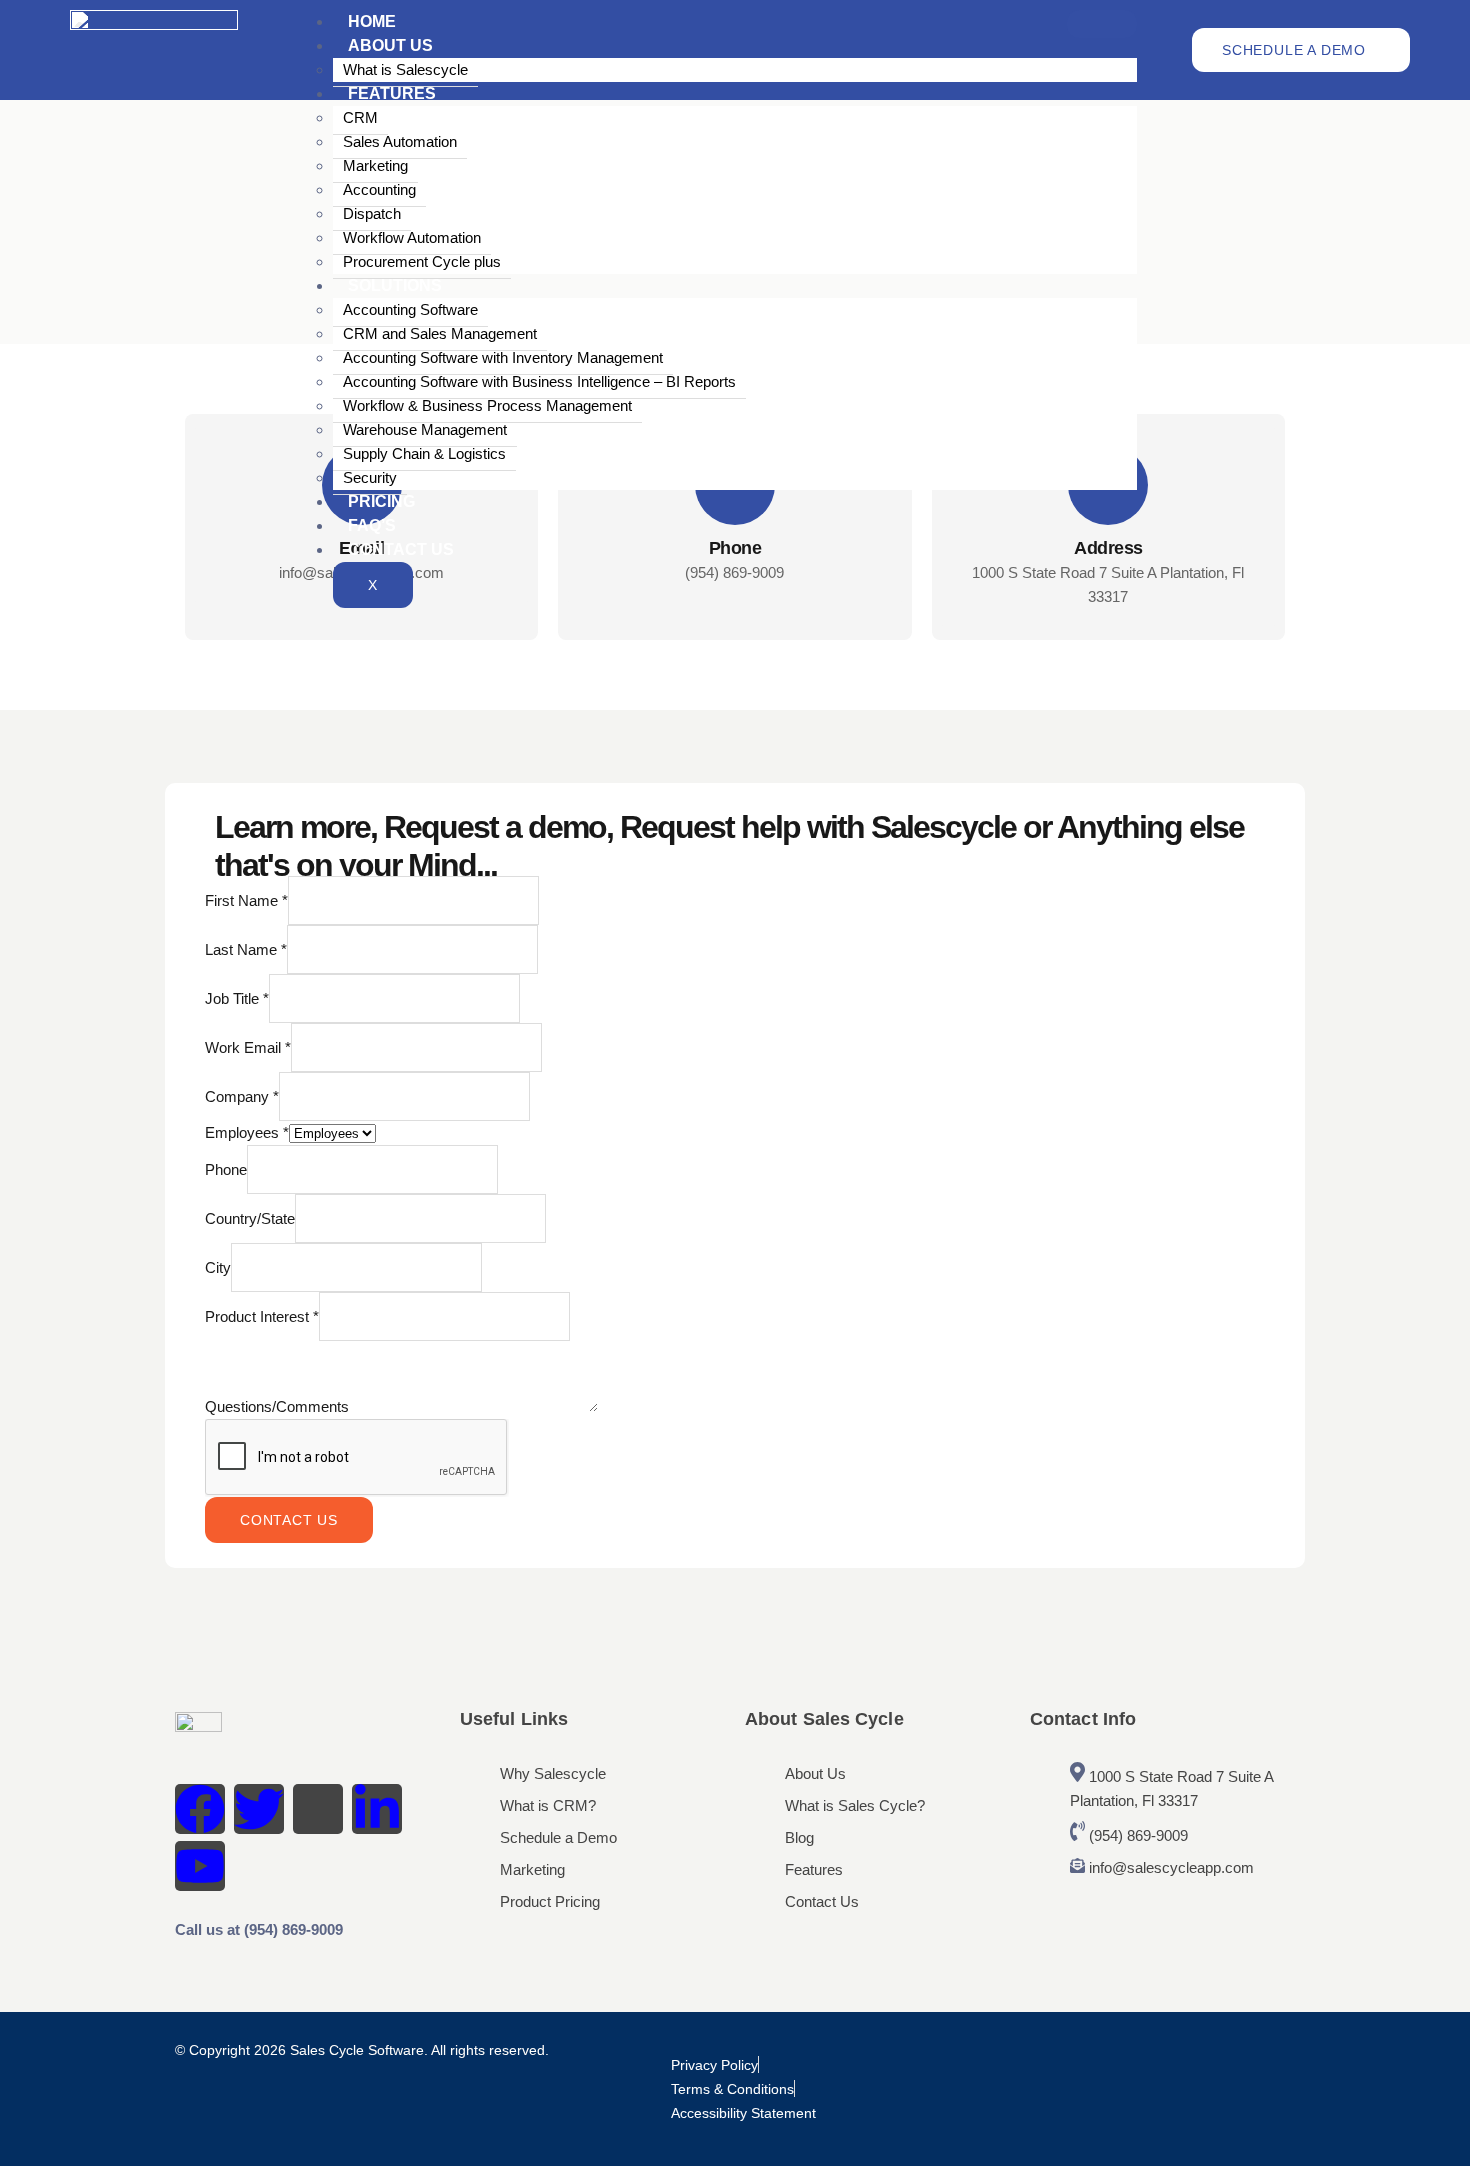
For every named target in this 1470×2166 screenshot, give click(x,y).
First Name (246, 900)
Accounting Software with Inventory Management (503, 357)
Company (242, 1096)
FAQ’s (372, 525)
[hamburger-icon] (1102, 24)
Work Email (248, 1047)
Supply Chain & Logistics (424, 453)
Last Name (246, 949)
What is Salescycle (405, 69)
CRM (360, 117)
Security (370, 477)
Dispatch (372, 213)
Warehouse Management (425, 429)
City (218, 1267)
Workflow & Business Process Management (487, 405)
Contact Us (401, 549)
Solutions (395, 285)
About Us (390, 45)
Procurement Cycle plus (422, 261)
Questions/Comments (279, 1406)
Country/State (250, 1218)
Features (392, 93)
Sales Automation (400, 141)
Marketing (375, 165)
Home (372, 21)
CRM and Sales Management (440, 333)
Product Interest (262, 1316)
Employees (247, 1132)
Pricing (381, 501)
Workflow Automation (412, 237)
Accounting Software (410, 309)
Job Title (237, 998)
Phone (226, 1169)
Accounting (379, 189)
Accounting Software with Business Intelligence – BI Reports (539, 381)
